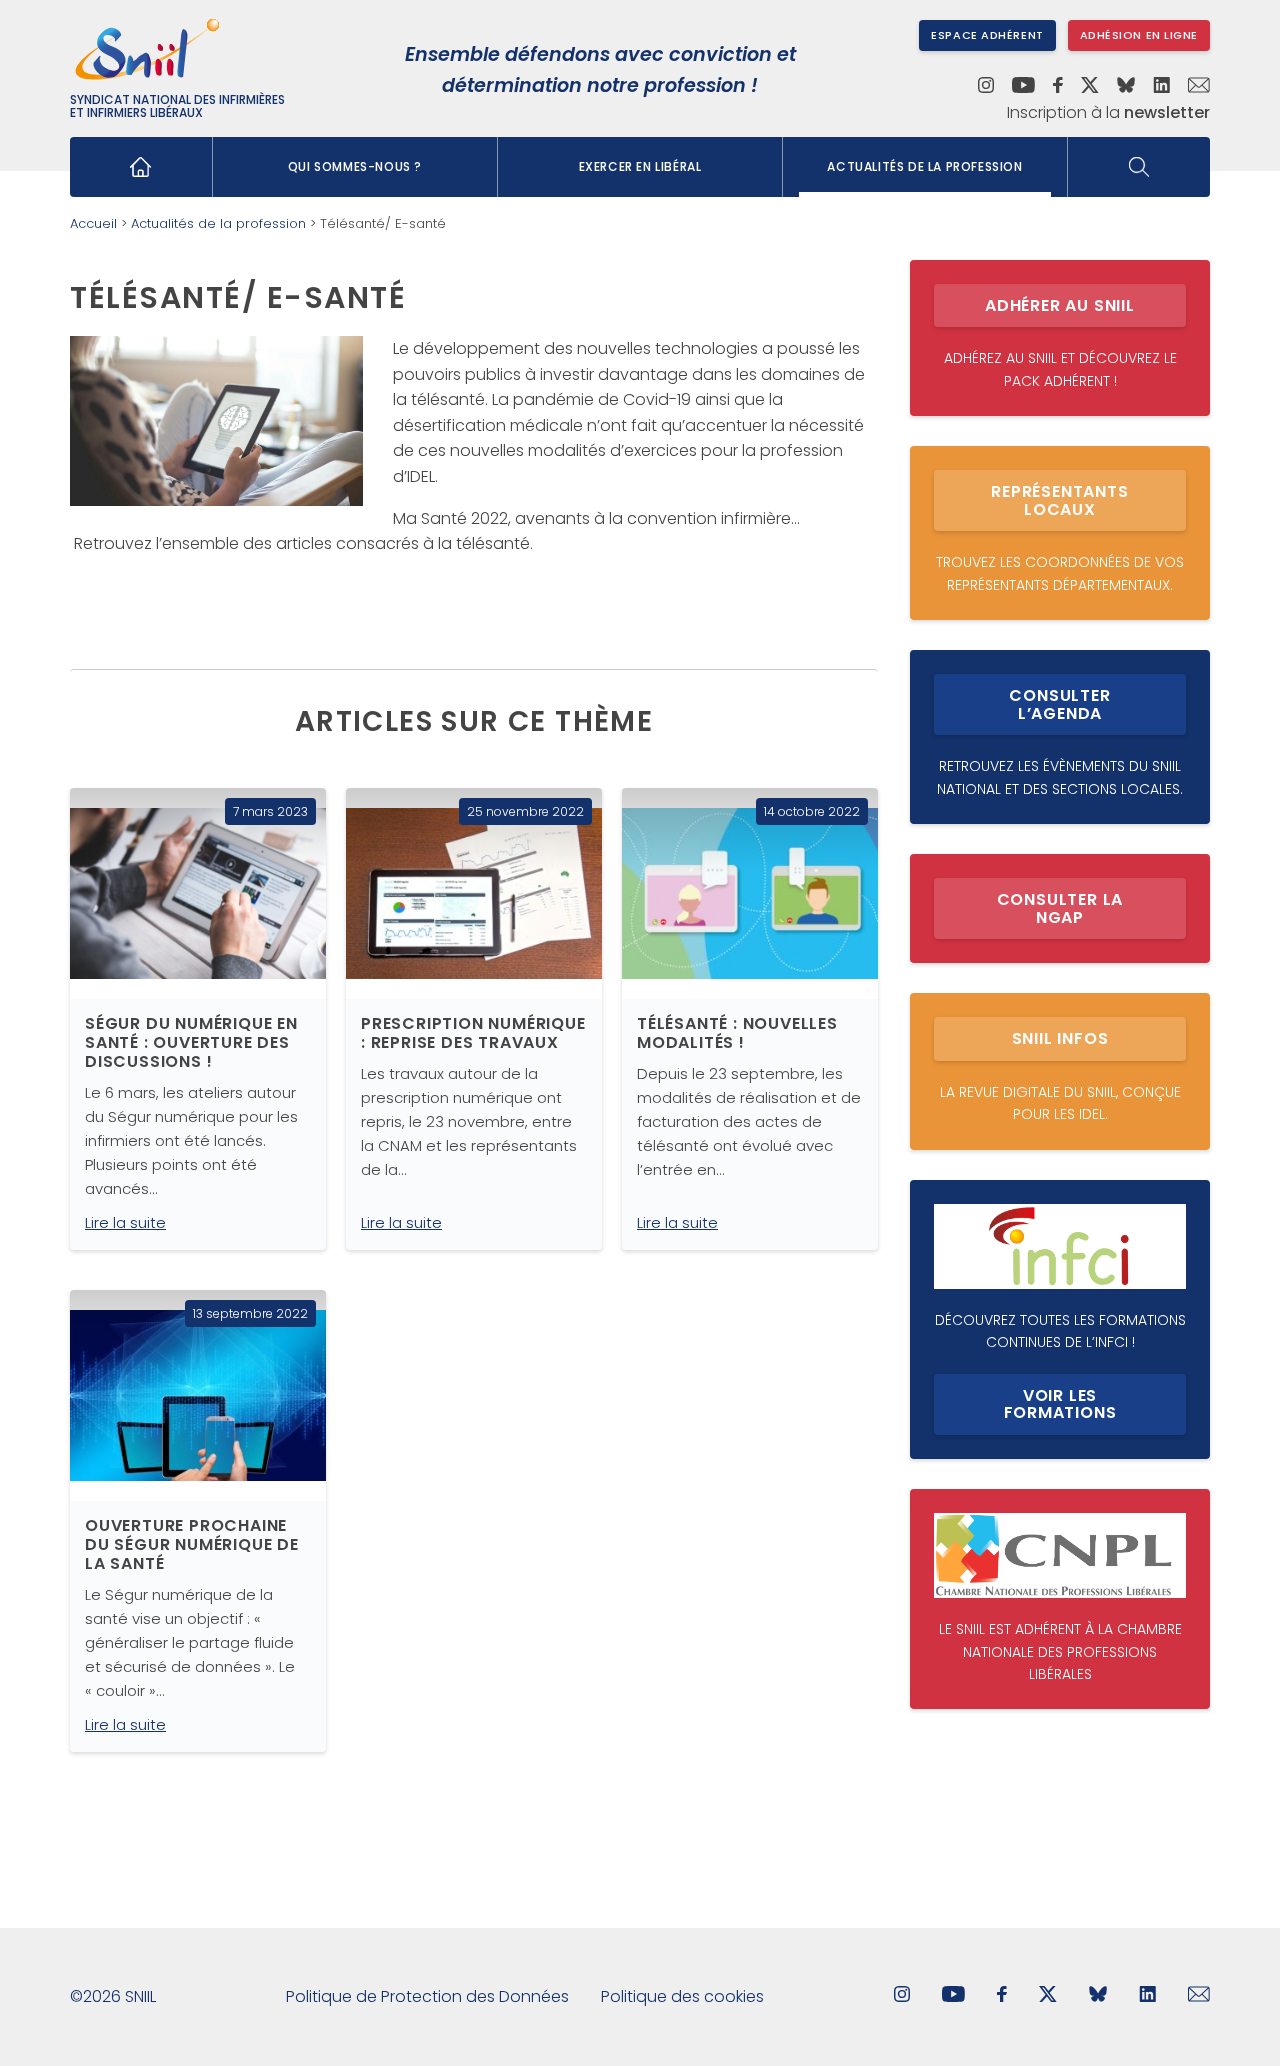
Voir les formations (1060, 1404)
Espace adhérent (987, 35)
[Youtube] (1023, 87)
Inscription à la (1108, 113)
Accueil (93, 223)
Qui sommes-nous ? (355, 166)
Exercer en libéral (640, 166)
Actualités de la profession (924, 166)
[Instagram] (986, 87)
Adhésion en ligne (1139, 35)
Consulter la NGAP (1060, 908)
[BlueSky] (1126, 87)
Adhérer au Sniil (1060, 305)
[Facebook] (1058, 87)
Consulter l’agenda (1059, 704)
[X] (1090, 87)
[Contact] (1199, 87)
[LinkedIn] (1161, 87)
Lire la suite (125, 1222)
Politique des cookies (682, 1996)
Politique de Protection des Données (427, 1996)
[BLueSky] (1098, 1996)
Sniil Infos (1060, 1038)
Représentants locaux (1059, 500)
